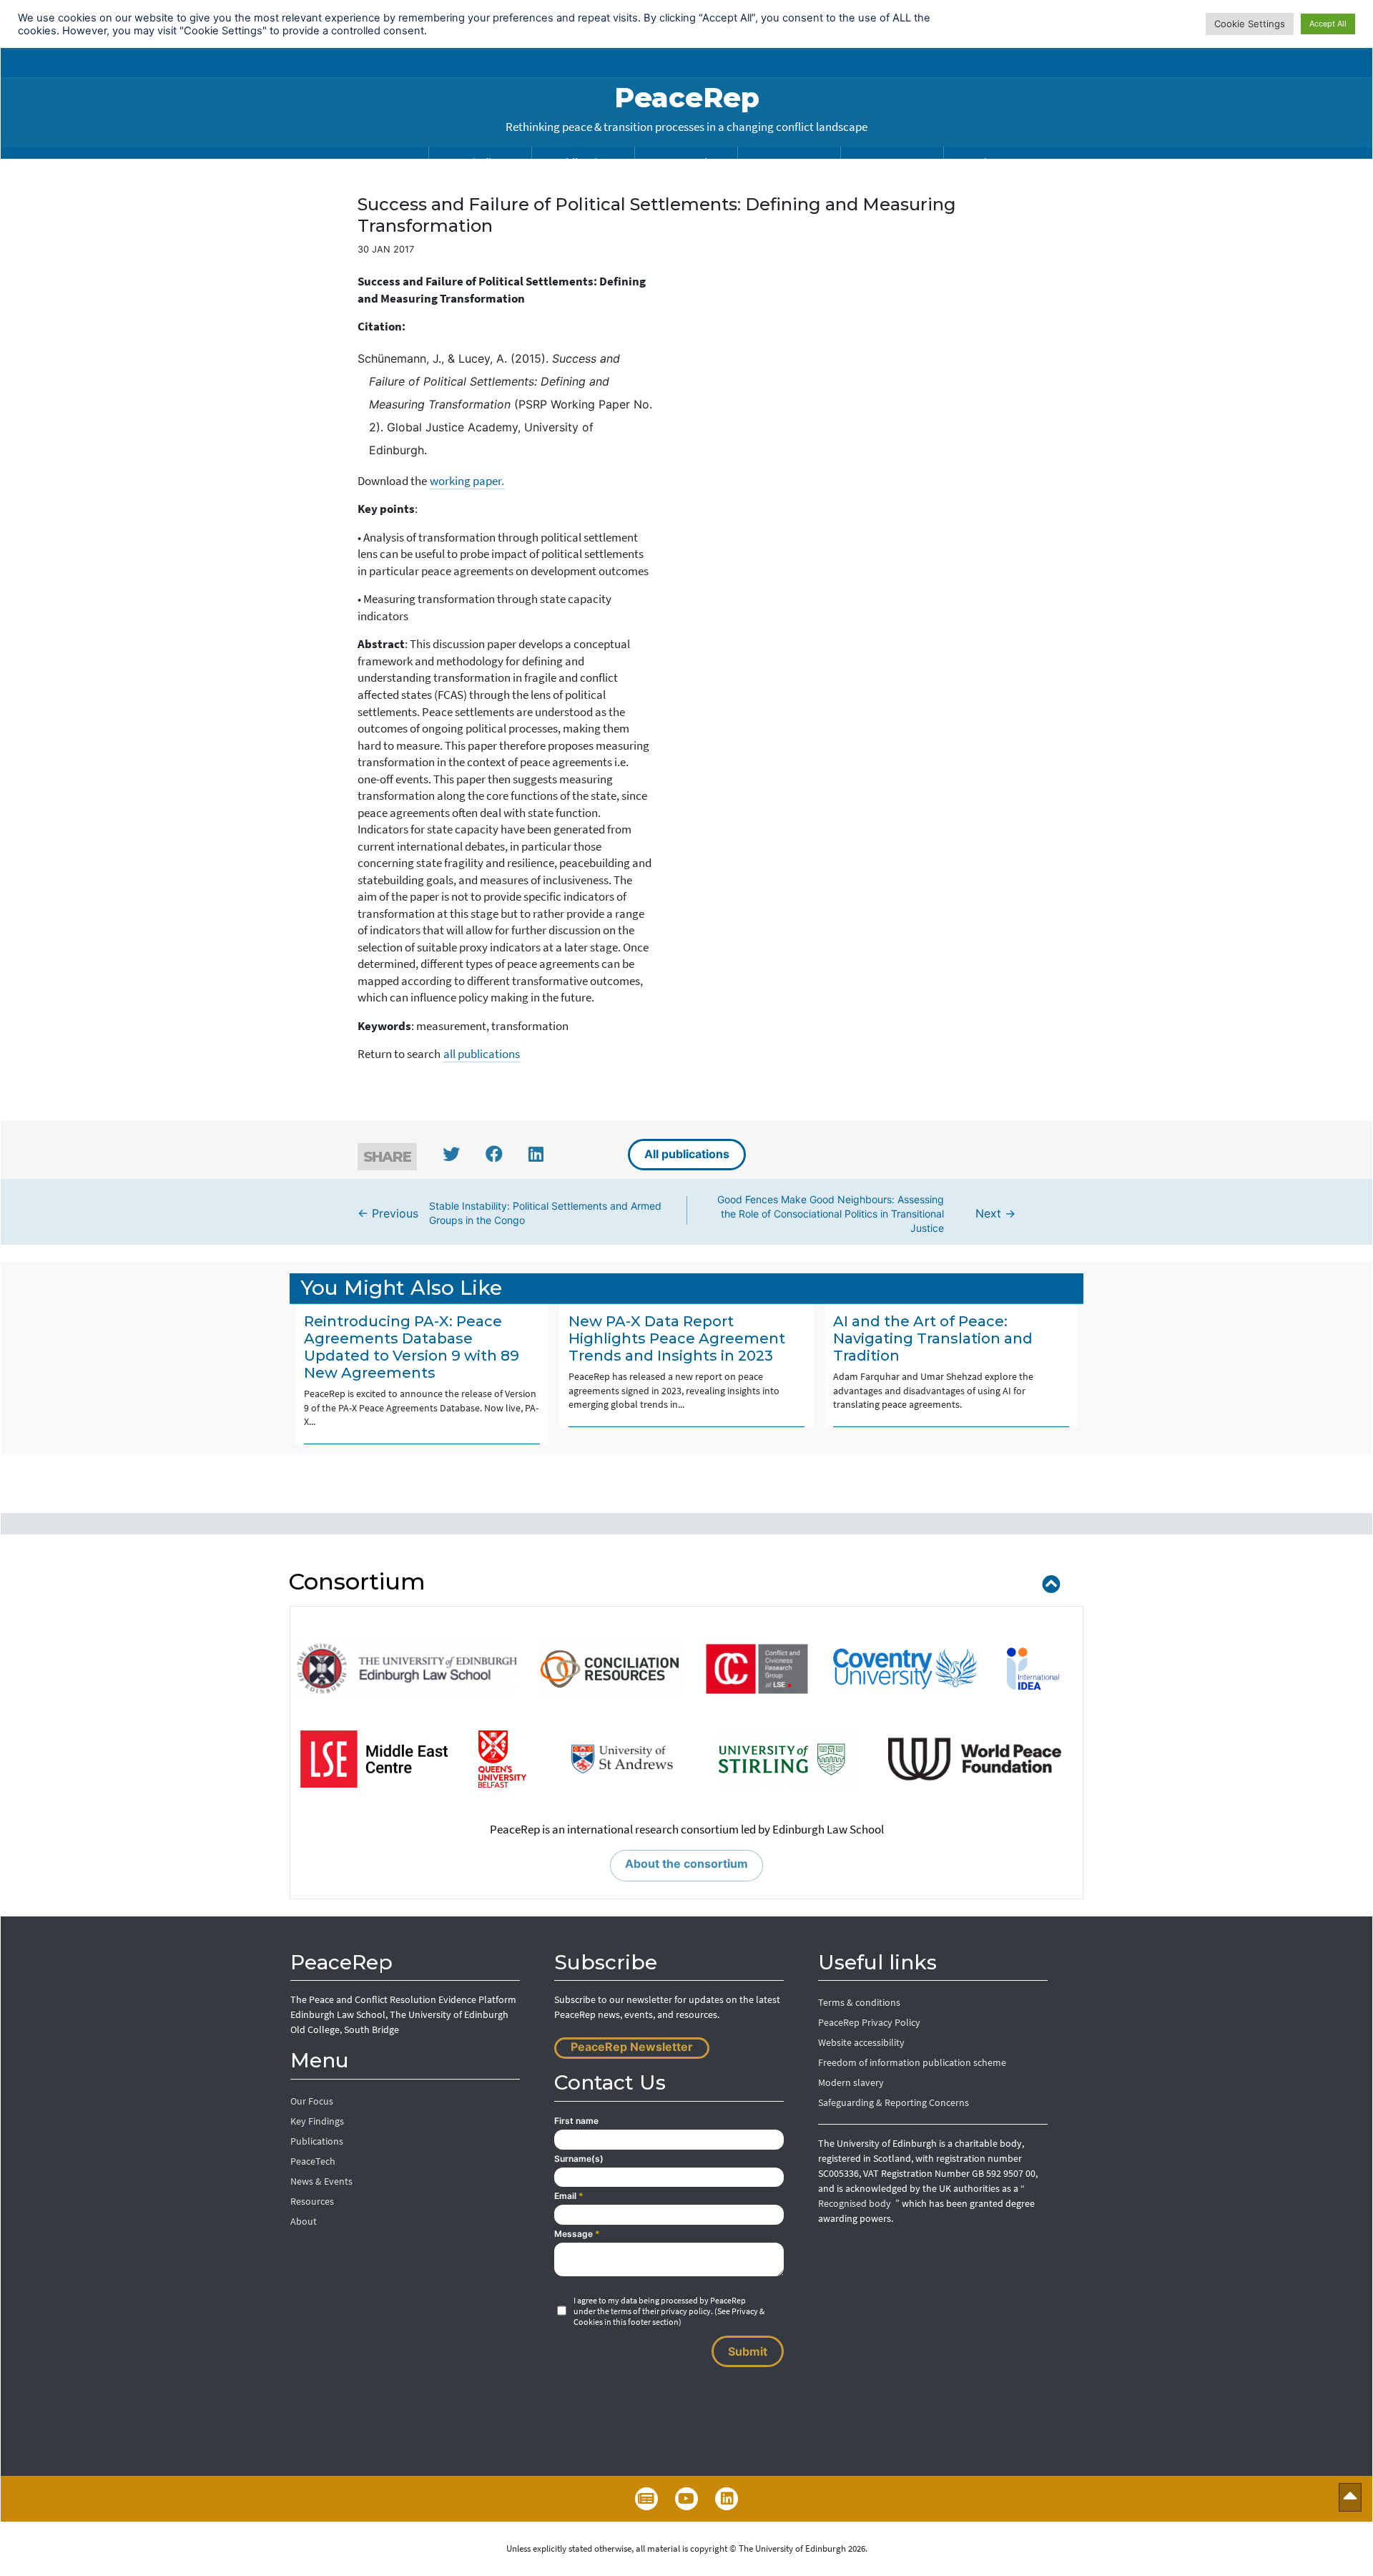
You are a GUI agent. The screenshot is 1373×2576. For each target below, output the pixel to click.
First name (576, 2121)
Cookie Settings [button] (1250, 24)
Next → (866, 1213)
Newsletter (646, 2499)
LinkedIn (727, 2499)
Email (569, 2196)
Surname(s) (579, 2159)
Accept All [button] (1328, 24)
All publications (687, 1154)
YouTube (686, 2499)
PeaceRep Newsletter (632, 2047)
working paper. (467, 481)
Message (577, 2234)
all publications (482, 1054)
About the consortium (686, 1864)
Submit (748, 2351)
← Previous (510, 1213)
